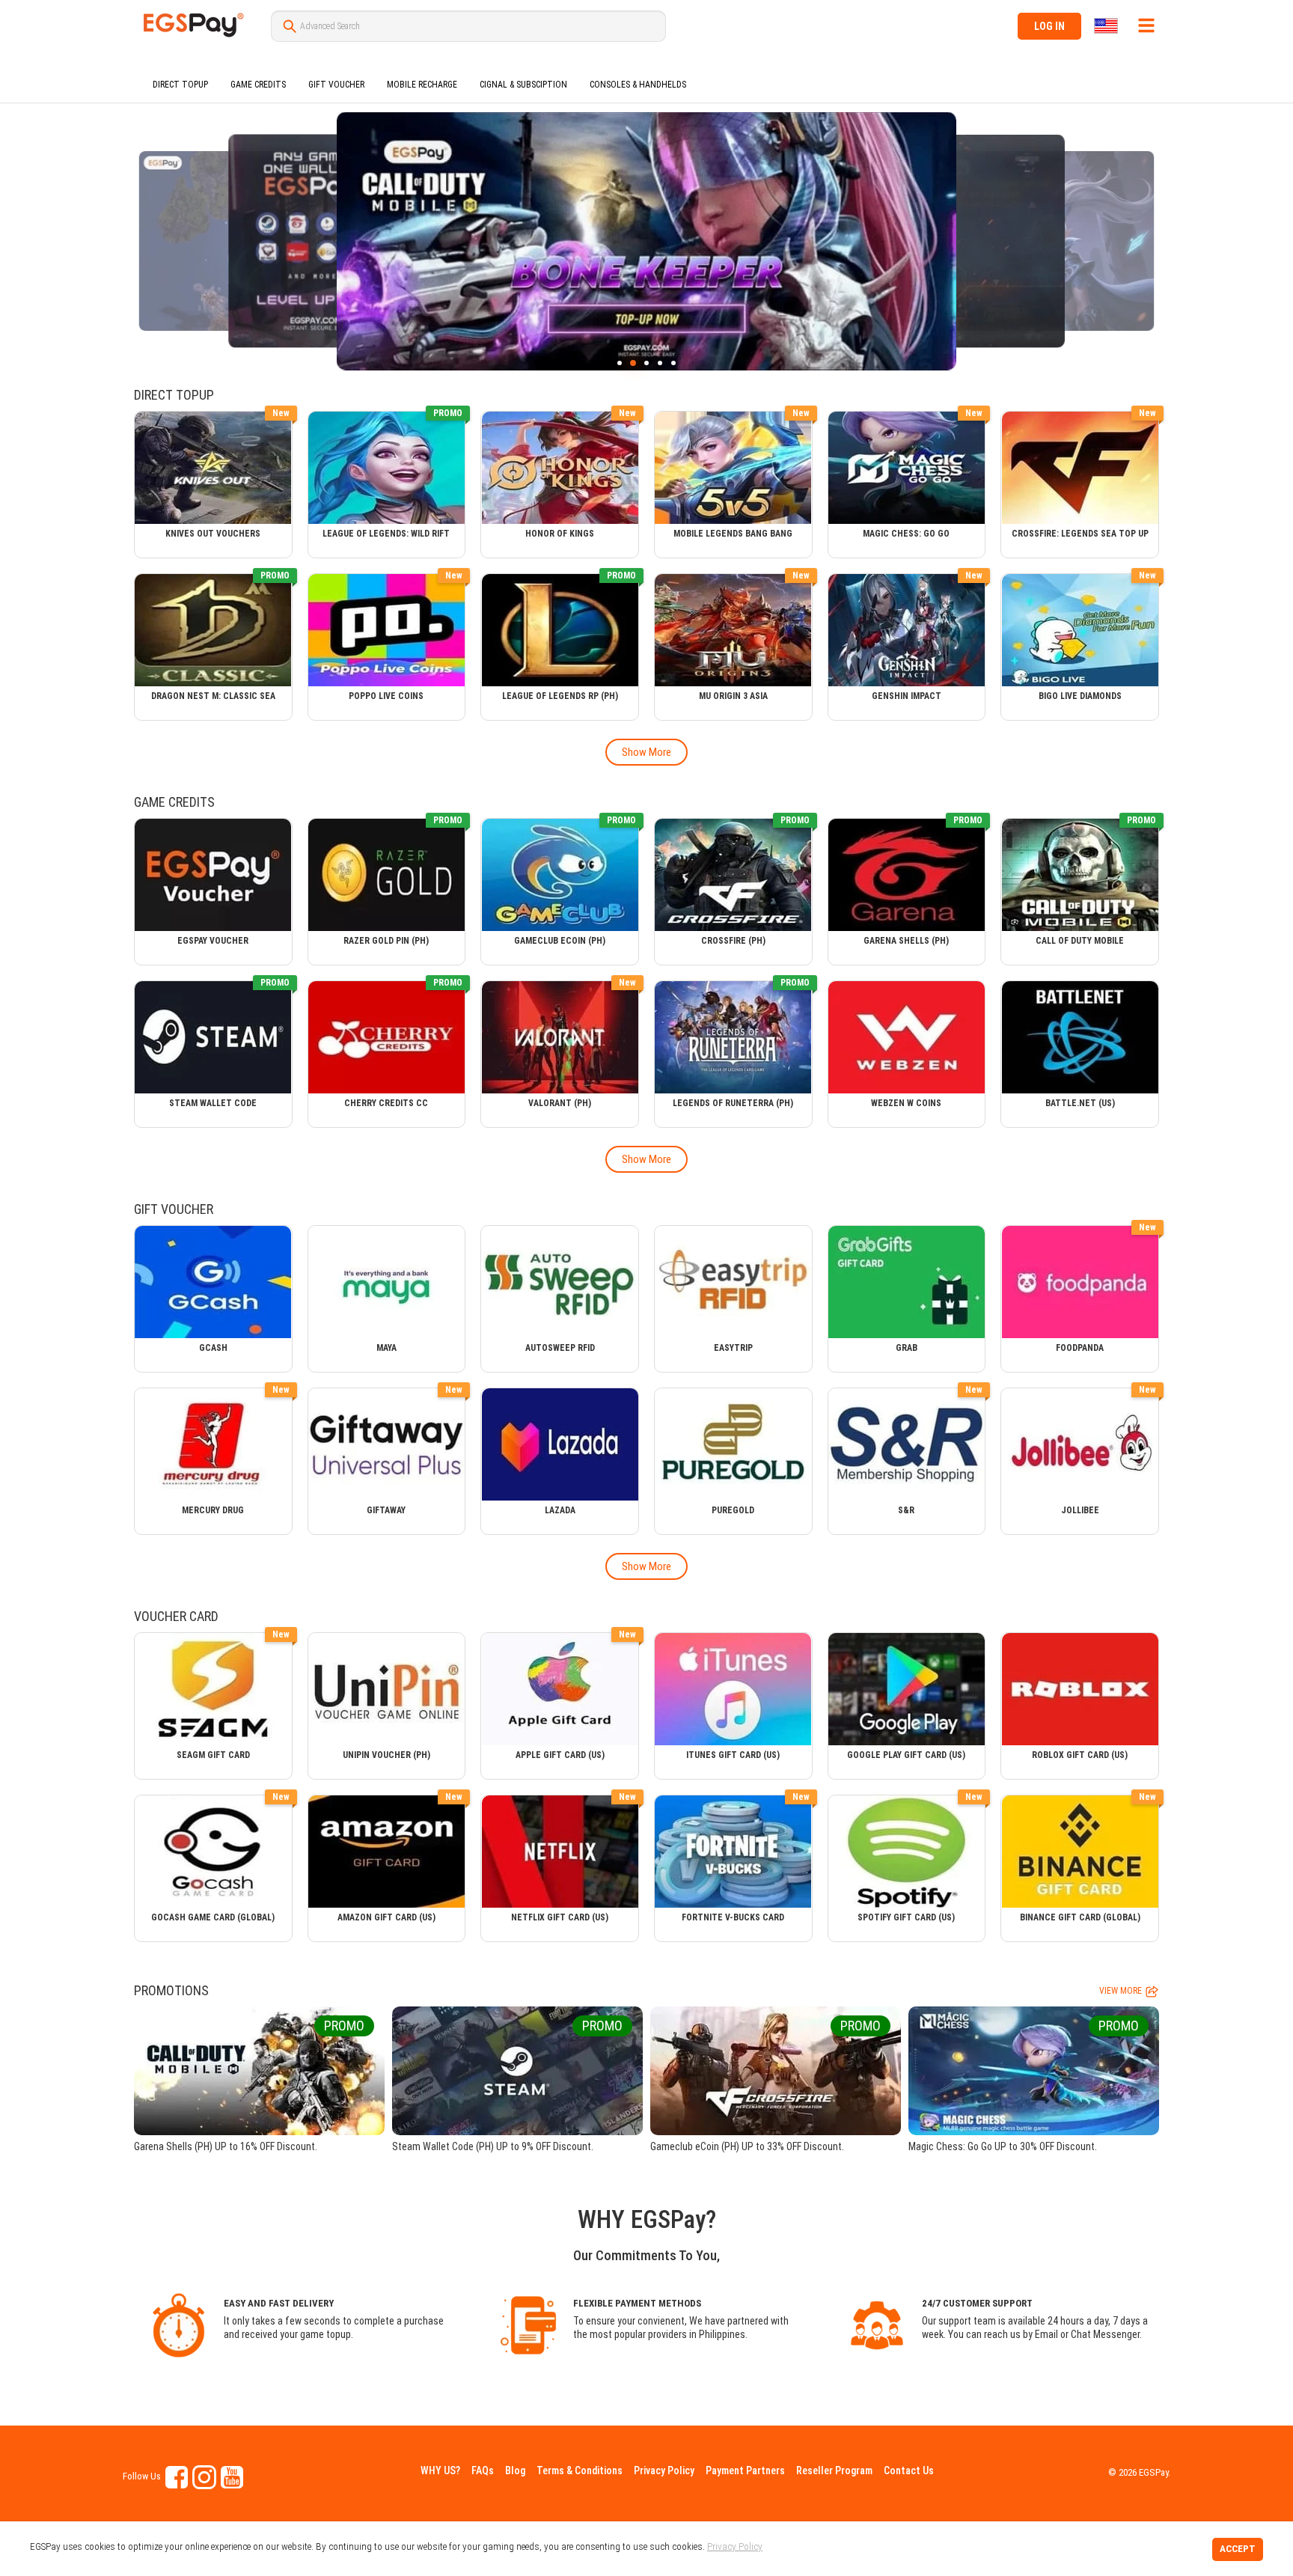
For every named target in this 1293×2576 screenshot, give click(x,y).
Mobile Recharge (422, 85)
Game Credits (258, 85)
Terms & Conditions (580, 2470)
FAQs (483, 2470)
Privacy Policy (664, 2470)
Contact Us (909, 2470)
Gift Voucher (336, 85)
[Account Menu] (1146, 25)
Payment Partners (745, 2470)
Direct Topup (180, 85)
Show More (646, 752)
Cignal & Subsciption (523, 85)
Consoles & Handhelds (638, 85)
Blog (515, 2470)
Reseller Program (834, 2470)
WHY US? (440, 2470)
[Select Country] (1107, 26)
